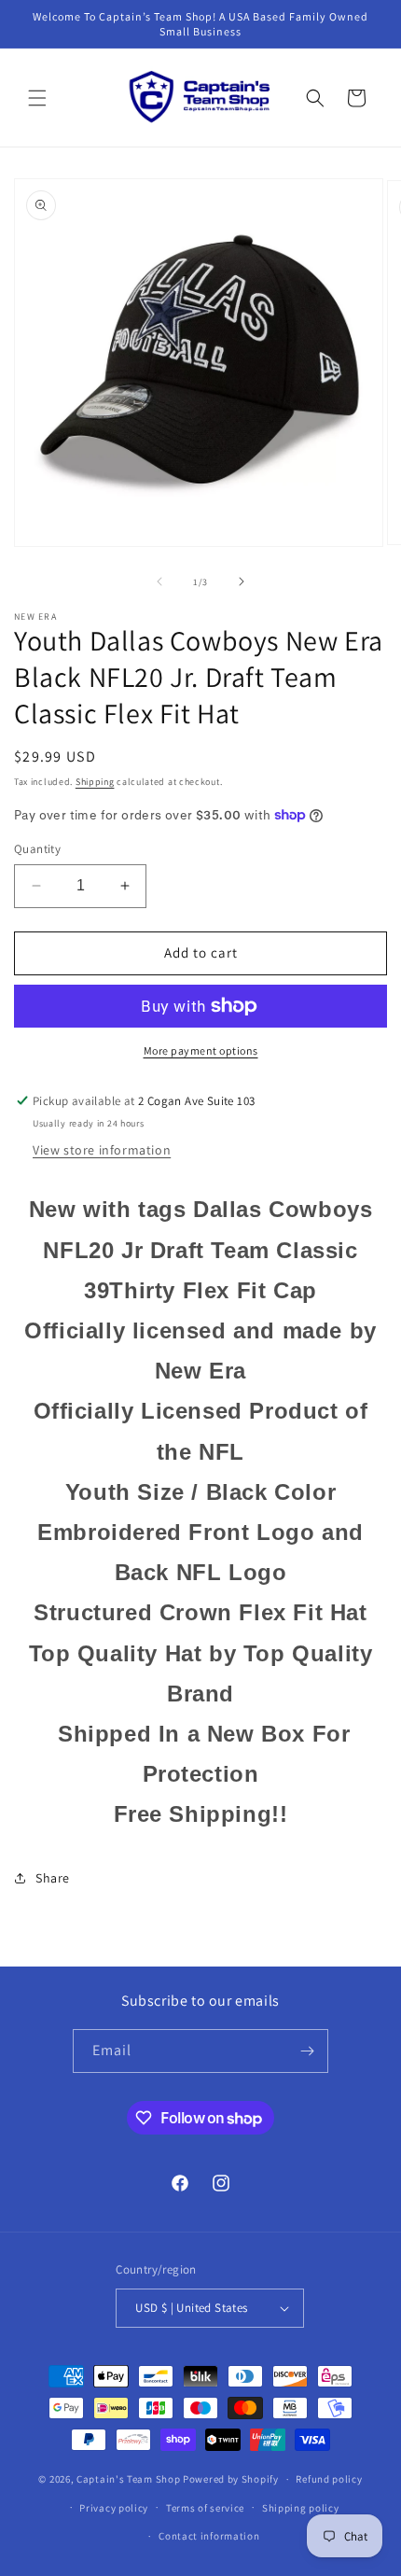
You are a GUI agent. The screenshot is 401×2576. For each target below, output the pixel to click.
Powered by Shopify (231, 2479)
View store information (102, 1150)
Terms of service (205, 2508)
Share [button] (53, 1878)
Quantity (37, 849)
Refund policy (329, 2479)
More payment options (201, 1050)
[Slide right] (242, 581)
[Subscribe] (307, 2051)
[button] (37, 98)
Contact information (209, 2536)
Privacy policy (114, 2508)
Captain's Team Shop (128, 2479)
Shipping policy (301, 2508)
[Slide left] (159, 581)
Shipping (95, 782)
